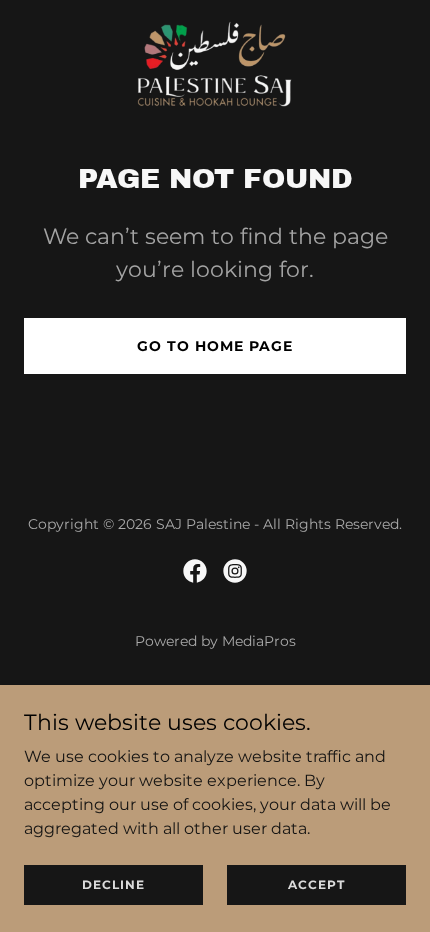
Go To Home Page (215, 346)
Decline (113, 884)
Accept (316, 884)
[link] (214, 60)
